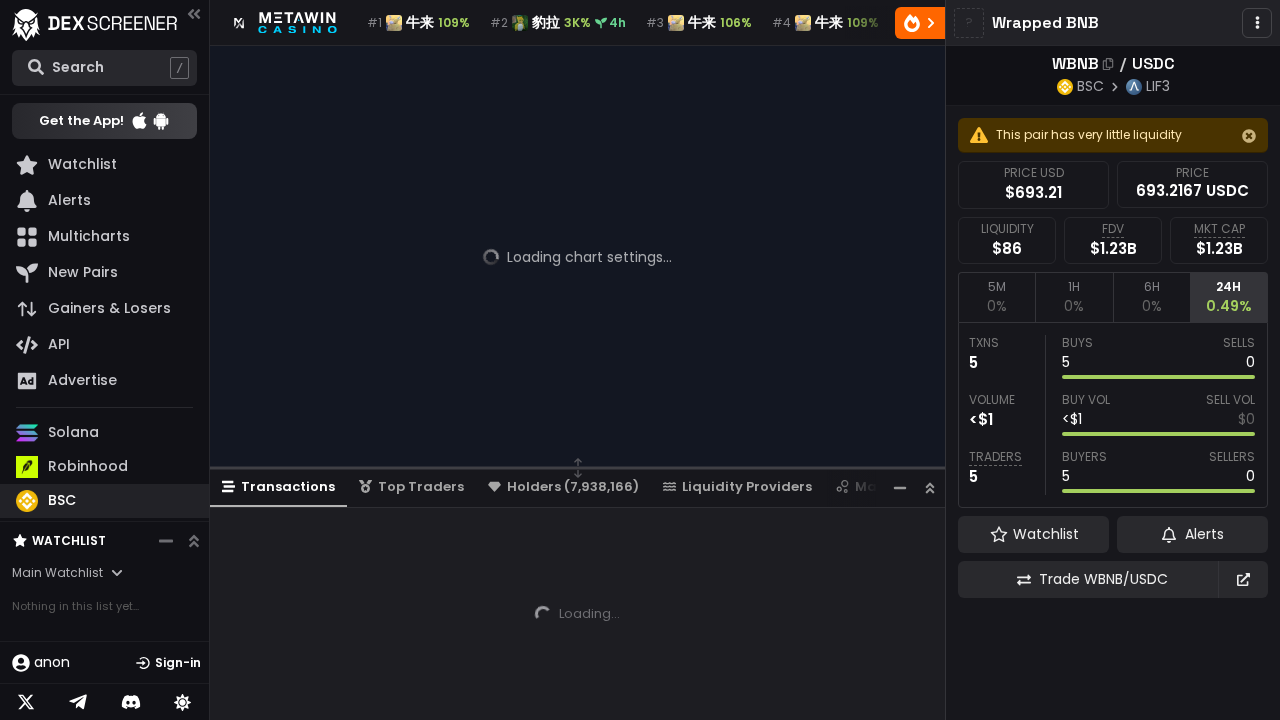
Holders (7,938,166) (573, 486)
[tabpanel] (1113, 415)
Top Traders (421, 486)
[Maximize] (930, 487)
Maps (874, 486)
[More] (1257, 23)
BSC (1090, 86)
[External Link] (1243, 579)
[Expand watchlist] (194, 541)
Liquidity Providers (747, 486)
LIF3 (1158, 86)
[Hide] (1249, 136)
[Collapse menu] (194, 13)
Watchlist (69, 540)
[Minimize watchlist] (166, 541)
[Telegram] (78, 702)
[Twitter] (26, 702)
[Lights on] (183, 702)
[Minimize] (900, 487)
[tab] (996, 297)
